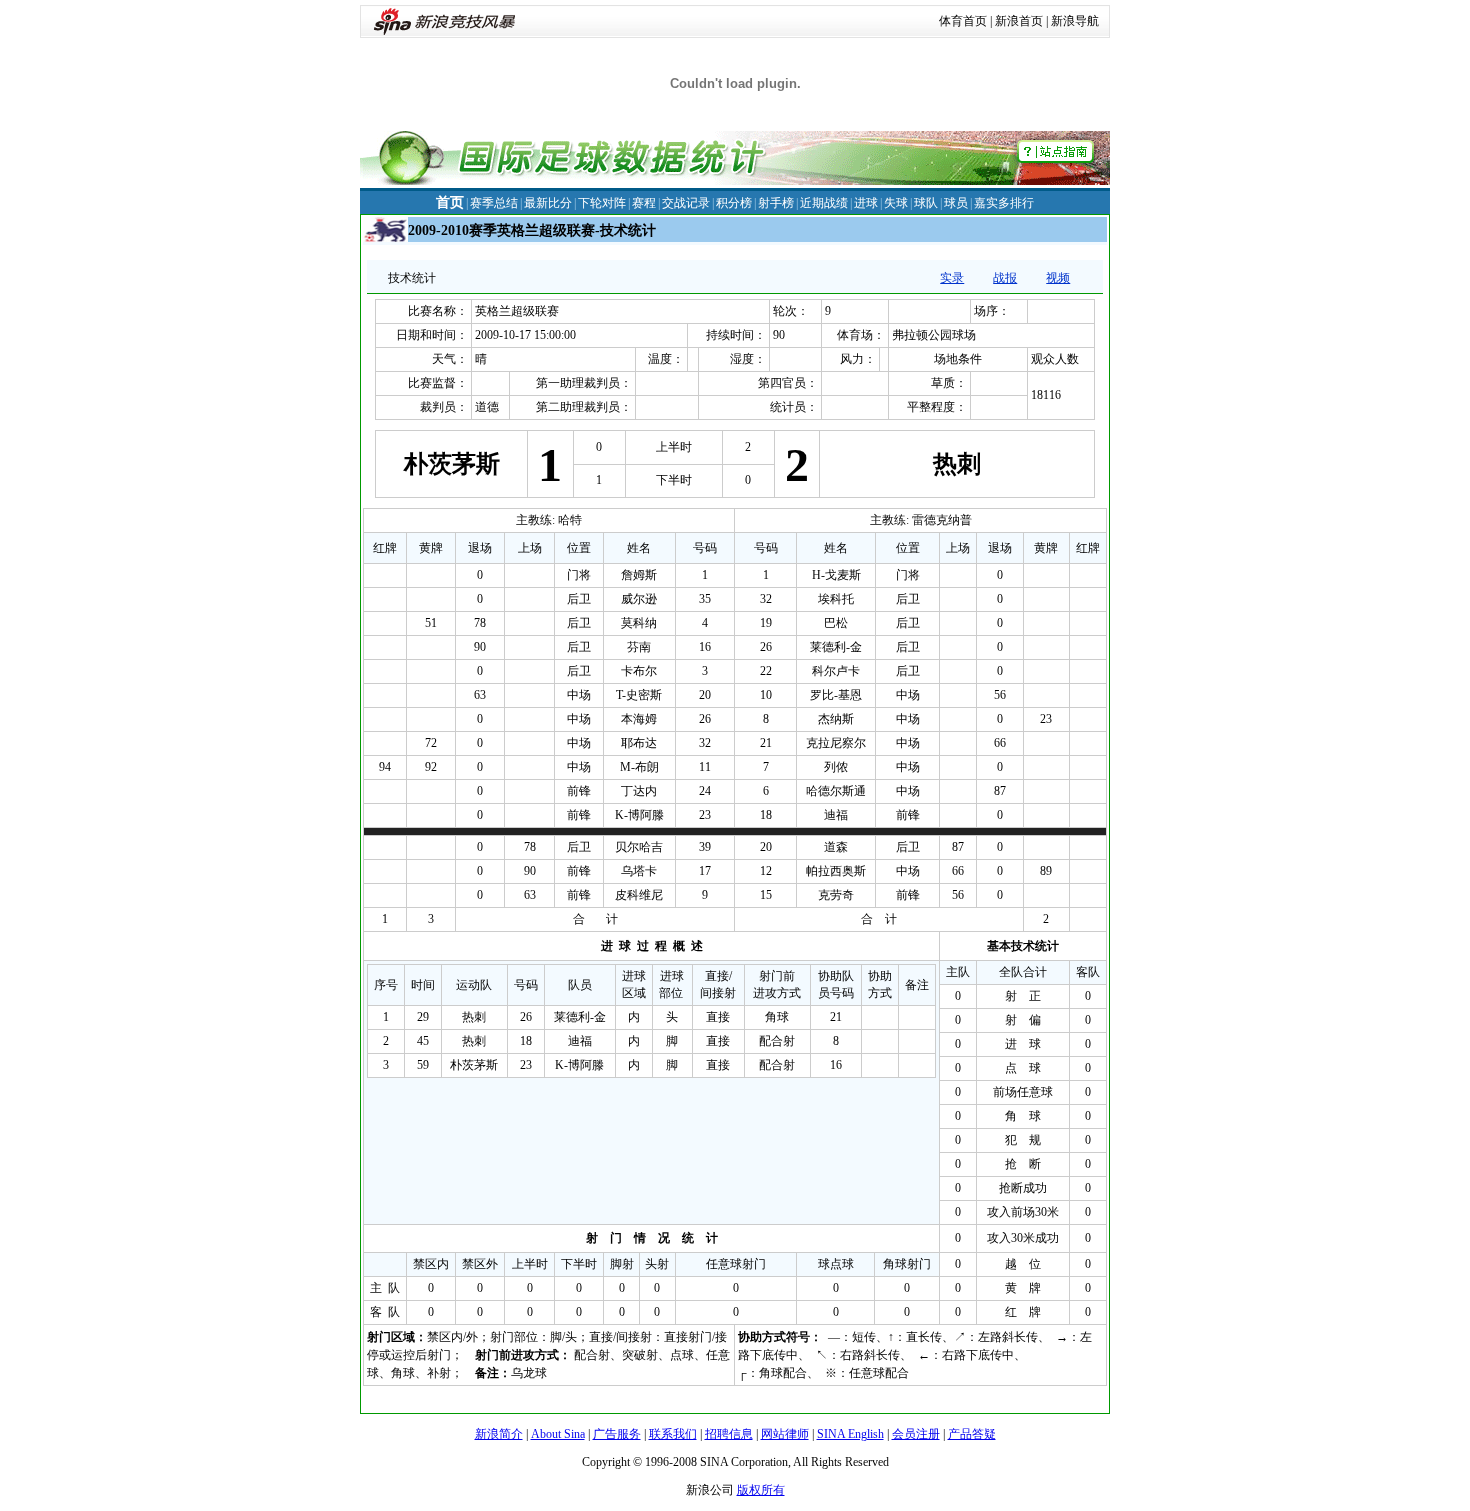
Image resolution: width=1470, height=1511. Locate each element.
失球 (896, 203)
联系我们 (673, 1434)
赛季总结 (494, 203)
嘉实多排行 (1004, 203)
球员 (956, 203)
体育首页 (963, 21)
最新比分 (548, 203)
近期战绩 (824, 203)
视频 (1058, 278)
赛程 (644, 203)
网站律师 (785, 1434)
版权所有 (761, 1490)
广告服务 (617, 1434)
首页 (450, 202)
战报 (1005, 278)
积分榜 (734, 203)
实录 (952, 278)
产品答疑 (972, 1434)
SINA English (850, 1434)
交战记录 (686, 203)
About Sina (558, 1434)
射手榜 (776, 203)
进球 (866, 203)
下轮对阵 (602, 203)
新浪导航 (1075, 21)
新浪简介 (499, 1434)
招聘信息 (729, 1434)
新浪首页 (1019, 21)
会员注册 (916, 1434)
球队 (926, 203)
